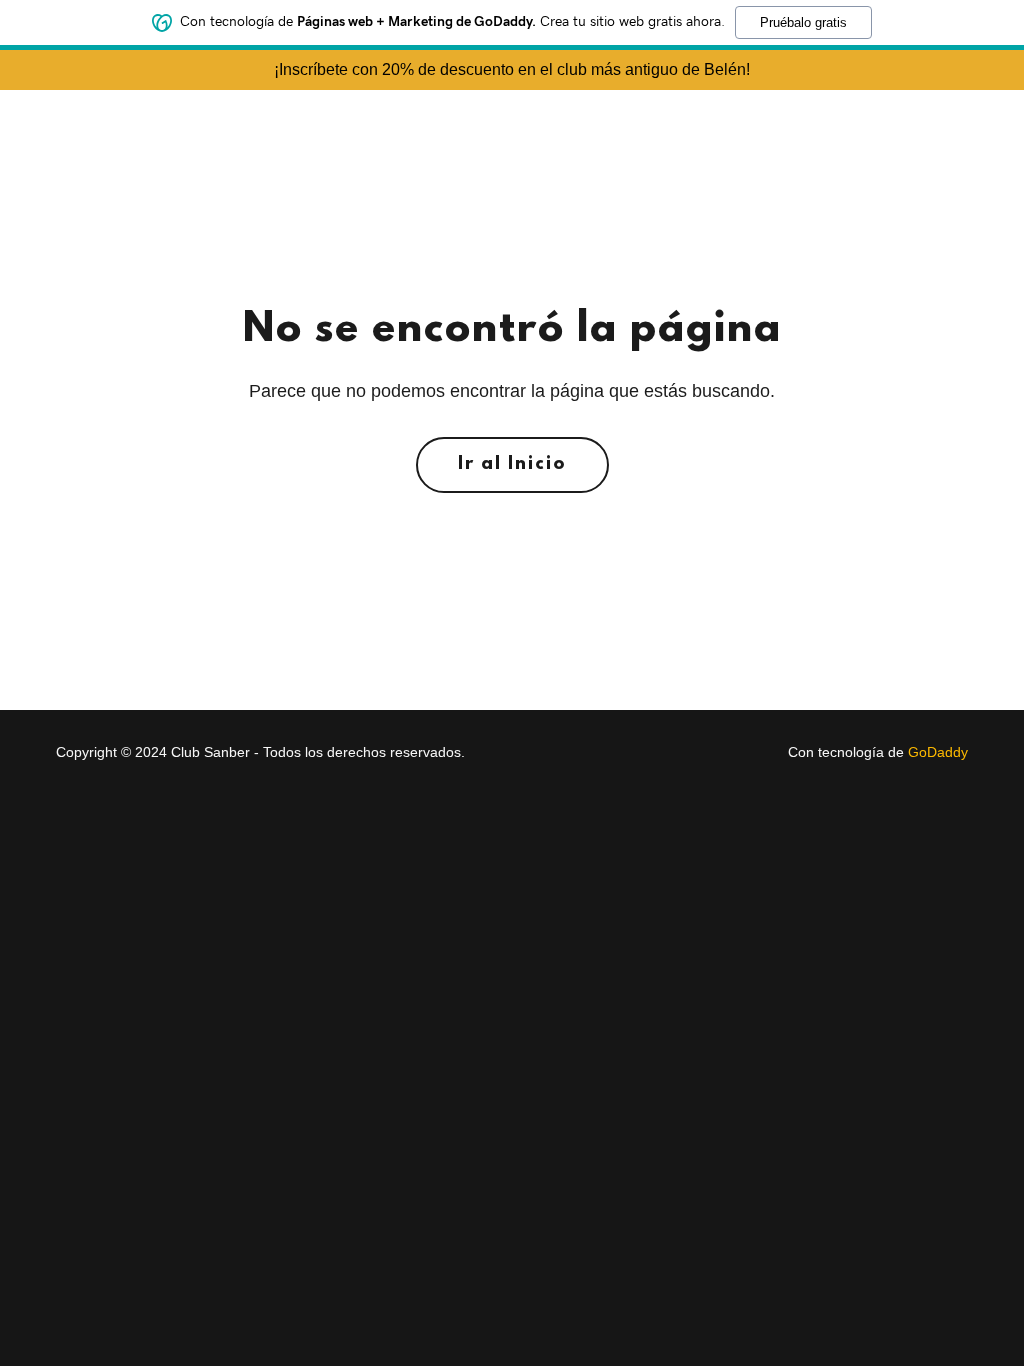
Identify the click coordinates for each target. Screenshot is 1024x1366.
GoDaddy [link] (938, 752)
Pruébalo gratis (803, 22)
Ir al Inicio (512, 465)
